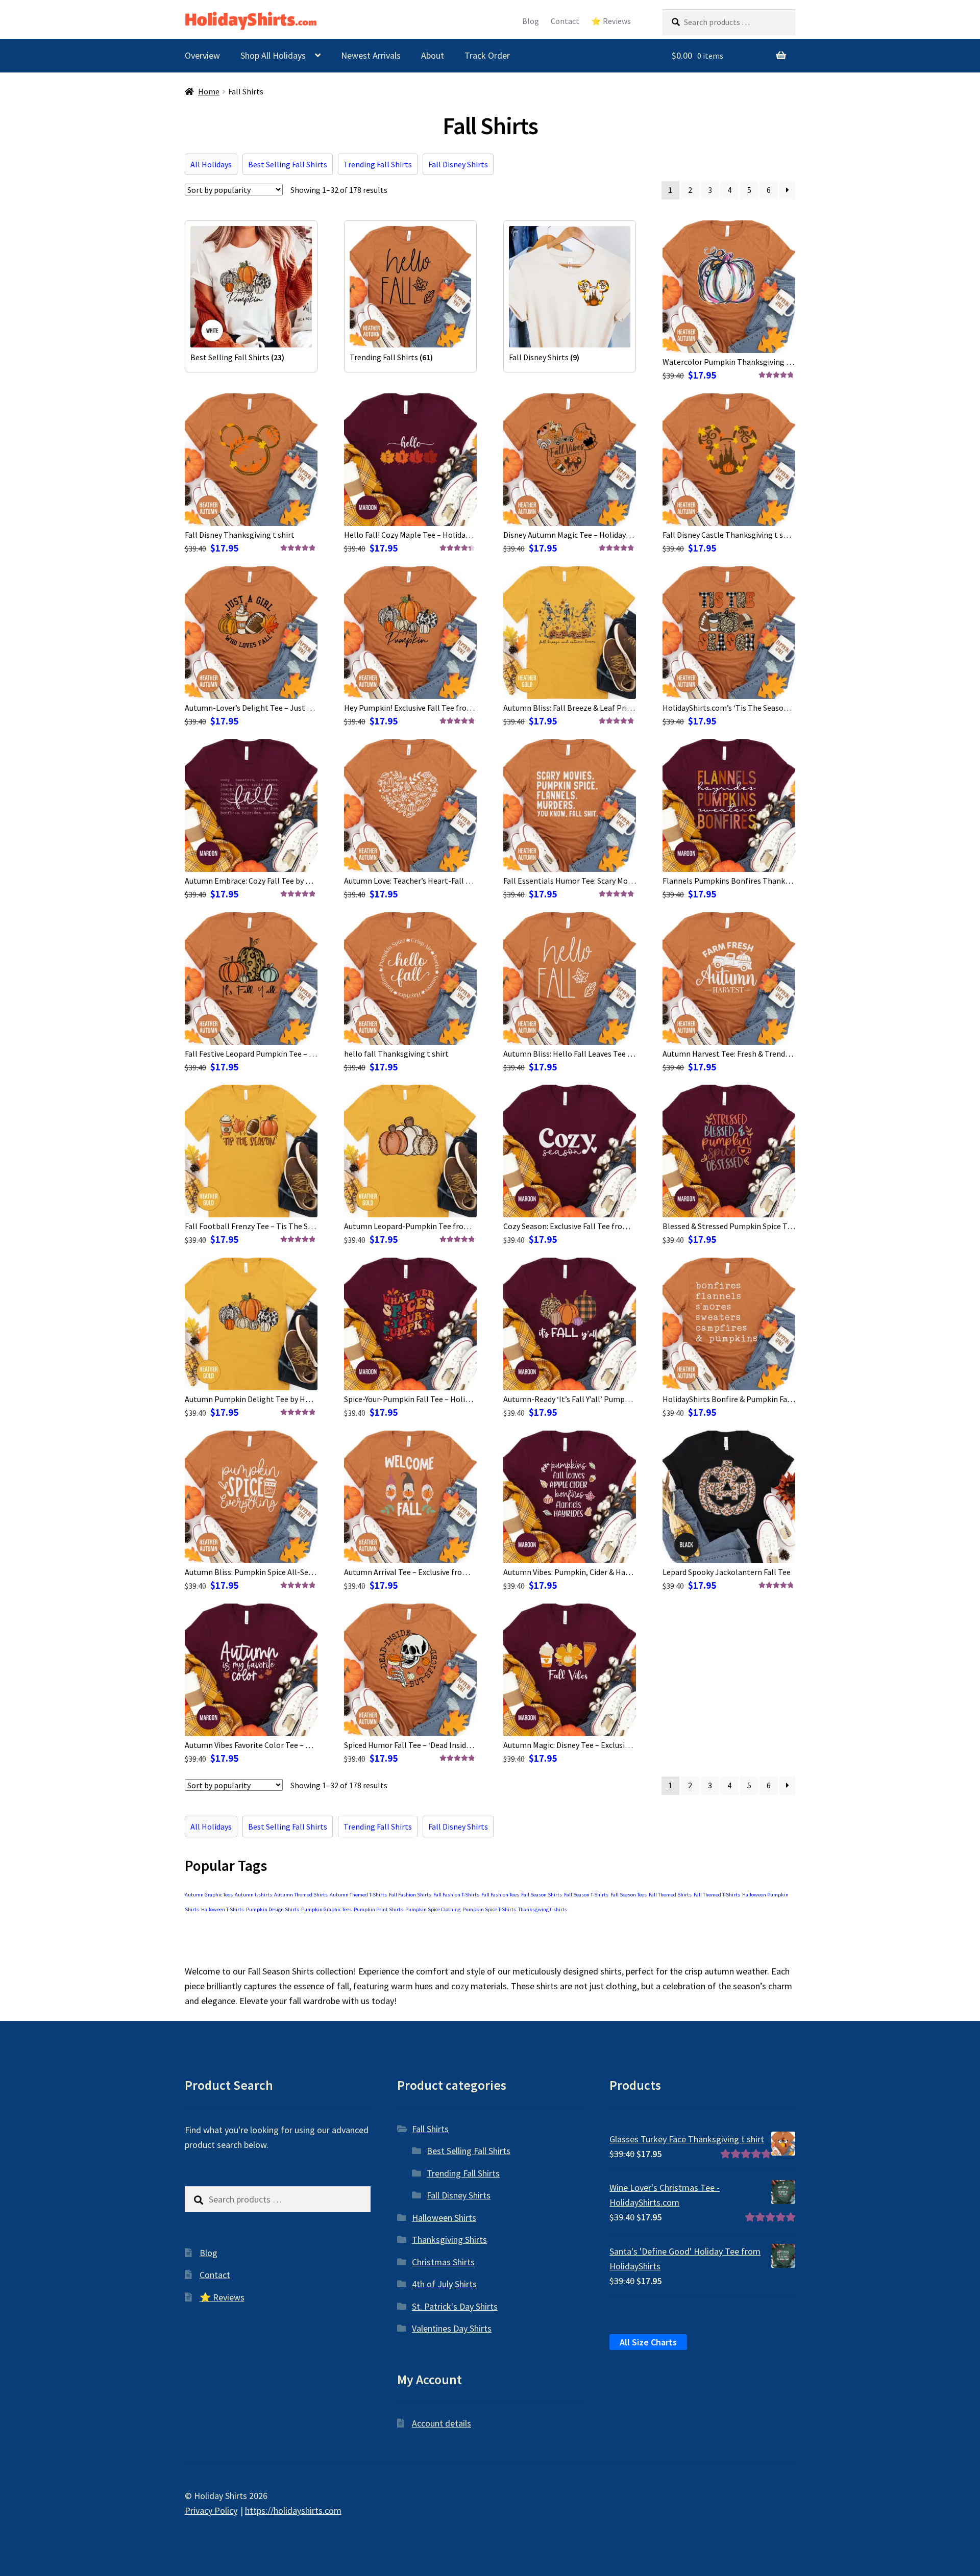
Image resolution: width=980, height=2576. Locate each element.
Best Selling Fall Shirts (288, 164)
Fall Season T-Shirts (586, 1895)
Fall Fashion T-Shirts (456, 1895)
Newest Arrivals (371, 55)
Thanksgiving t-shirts (543, 1909)
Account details (442, 2423)
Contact (565, 21)
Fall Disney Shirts (458, 164)
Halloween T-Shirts (223, 1909)
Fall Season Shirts (542, 1895)
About (433, 55)
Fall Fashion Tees (500, 1895)
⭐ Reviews (611, 21)
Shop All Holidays (273, 55)
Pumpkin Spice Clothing (433, 1909)
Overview (202, 55)
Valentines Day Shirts (452, 2328)
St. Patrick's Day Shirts (455, 2306)
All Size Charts (648, 2342)
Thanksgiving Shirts (449, 2240)
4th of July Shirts (444, 2284)
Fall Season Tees (629, 1895)
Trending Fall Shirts (378, 164)
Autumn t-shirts (253, 1895)
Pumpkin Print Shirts (378, 1909)
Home (209, 92)
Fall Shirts (430, 2129)
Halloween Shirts (444, 2218)
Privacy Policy (211, 2510)
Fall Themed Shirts (670, 1895)
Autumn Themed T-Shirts (358, 1895)
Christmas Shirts (443, 2262)
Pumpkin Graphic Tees (326, 1909)
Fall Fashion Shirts (410, 1895)
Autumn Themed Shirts (301, 1895)
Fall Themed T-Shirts (717, 1895)
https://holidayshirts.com (293, 2510)
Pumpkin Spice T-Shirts (489, 1909)
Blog (531, 21)
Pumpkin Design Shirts (273, 1909)
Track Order (487, 55)
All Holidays (211, 164)
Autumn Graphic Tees (209, 1895)
